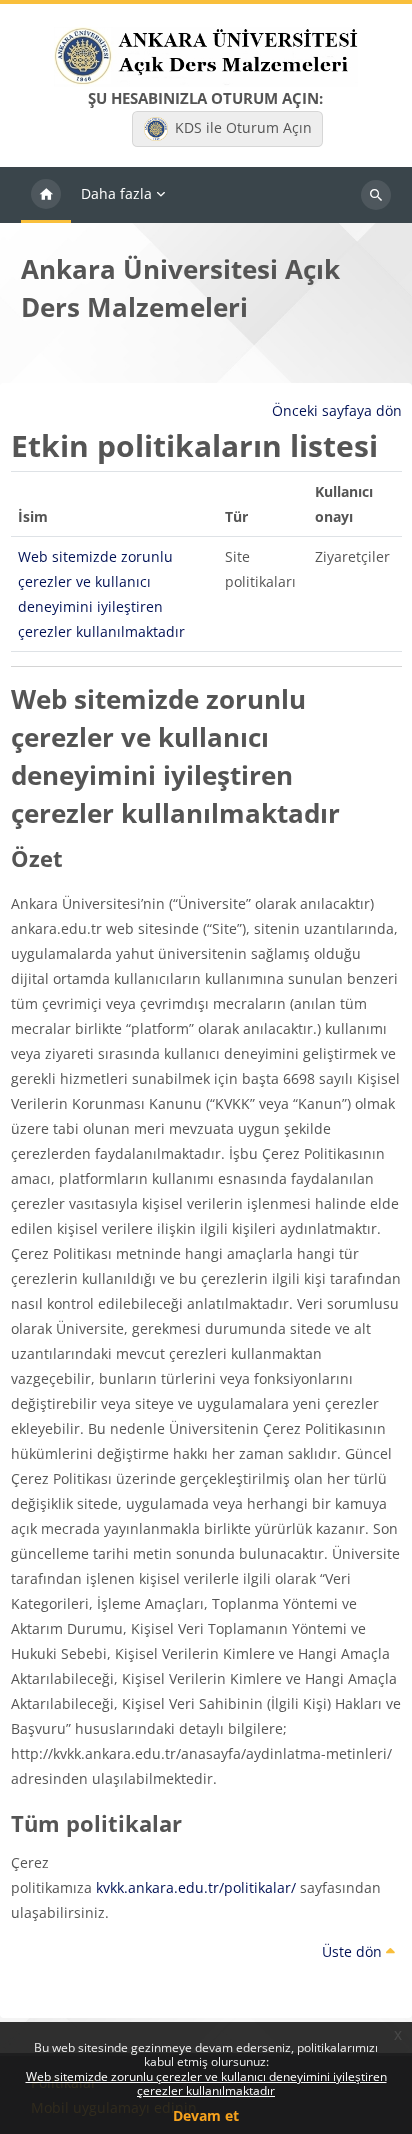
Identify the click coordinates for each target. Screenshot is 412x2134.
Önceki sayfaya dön (337, 410)
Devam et (206, 2115)
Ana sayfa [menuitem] (46, 195)
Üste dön (354, 1951)
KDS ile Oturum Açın (243, 127)
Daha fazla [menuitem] (116, 193)
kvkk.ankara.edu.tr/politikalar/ (196, 1887)
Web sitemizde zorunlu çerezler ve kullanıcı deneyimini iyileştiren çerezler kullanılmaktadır (206, 2083)
